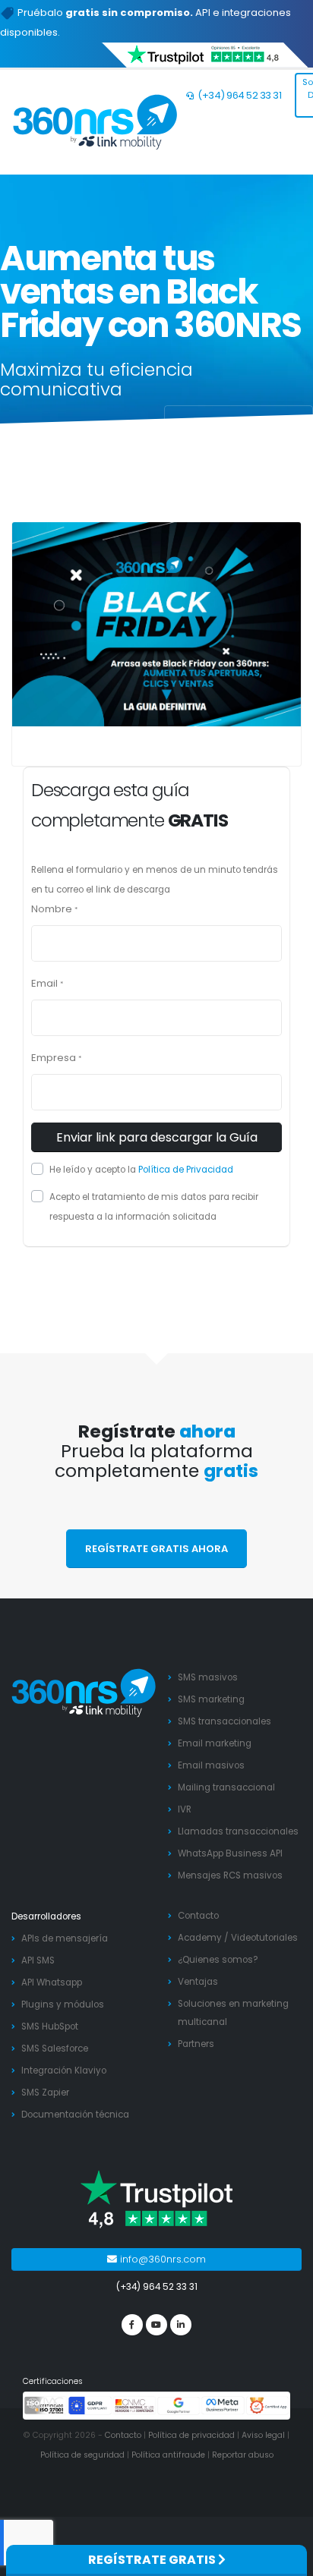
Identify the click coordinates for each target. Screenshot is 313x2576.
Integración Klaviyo (64, 2071)
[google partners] (179, 2405)
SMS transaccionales (224, 1721)
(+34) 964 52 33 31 (239, 95)
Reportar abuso (243, 2455)
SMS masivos (208, 1677)
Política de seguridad (82, 2455)
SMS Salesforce (55, 2049)
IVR (185, 1809)
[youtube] (156, 2325)
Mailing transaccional (226, 1787)
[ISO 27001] (46, 2405)
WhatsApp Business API (230, 1853)
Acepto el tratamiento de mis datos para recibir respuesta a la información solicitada (154, 1207)
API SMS (38, 1960)
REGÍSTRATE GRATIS (153, 2560)
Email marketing (215, 1743)
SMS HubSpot (50, 2026)
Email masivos (211, 1765)
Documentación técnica (75, 2115)
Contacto (198, 1916)
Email (44, 983)
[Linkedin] (181, 2325)
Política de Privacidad (186, 1170)
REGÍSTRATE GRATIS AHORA (156, 1549)
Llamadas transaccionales (238, 1831)
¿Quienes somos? (218, 1960)
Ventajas (198, 1982)
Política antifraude (168, 2455)
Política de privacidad (191, 2435)
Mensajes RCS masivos (230, 1875)
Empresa (54, 1058)
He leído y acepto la (141, 1170)
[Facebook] (132, 2325)
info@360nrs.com (161, 2259)
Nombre (52, 909)
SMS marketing (211, 1699)
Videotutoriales (264, 1938)
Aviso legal (263, 2435)
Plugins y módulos (63, 2004)
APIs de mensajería (65, 1938)
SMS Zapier (45, 2093)
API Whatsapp (52, 1982)
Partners (196, 2044)
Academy (200, 1938)
